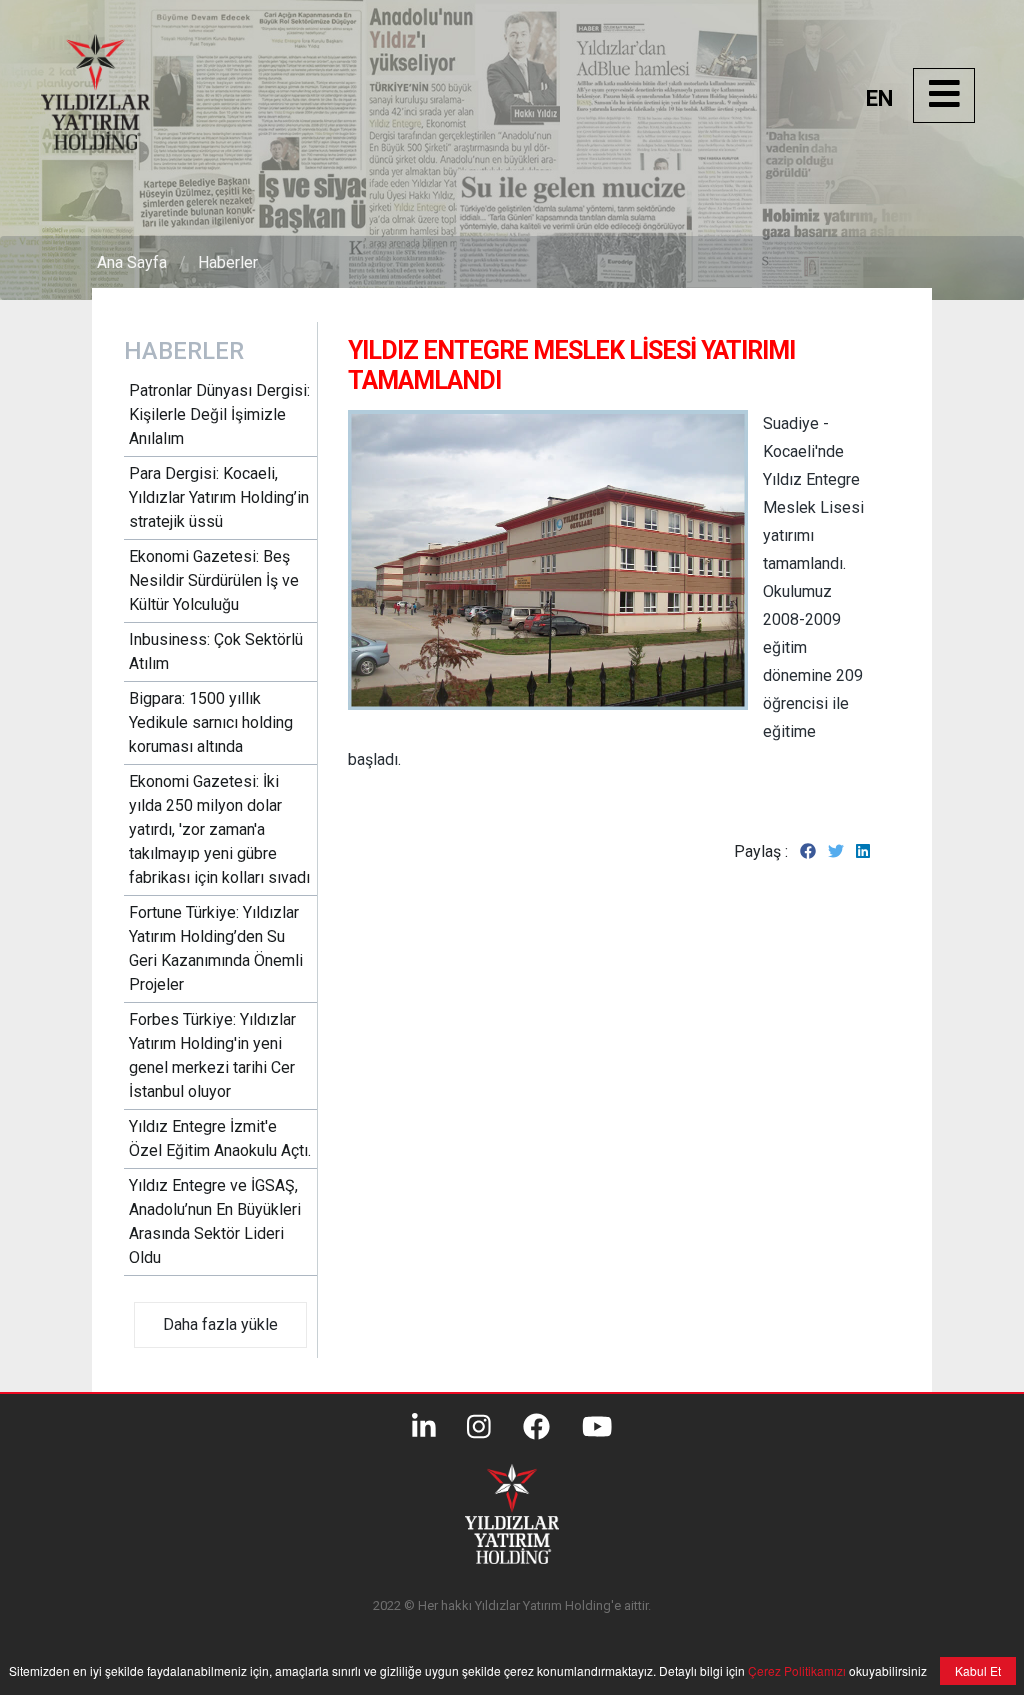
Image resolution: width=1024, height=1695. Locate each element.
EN (879, 98)
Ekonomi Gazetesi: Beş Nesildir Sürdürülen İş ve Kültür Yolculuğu (214, 580)
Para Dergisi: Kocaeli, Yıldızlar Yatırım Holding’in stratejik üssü (219, 497)
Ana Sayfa (132, 262)
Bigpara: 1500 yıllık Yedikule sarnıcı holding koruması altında (211, 722)
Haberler (228, 262)
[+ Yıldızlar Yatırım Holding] (116, 144)
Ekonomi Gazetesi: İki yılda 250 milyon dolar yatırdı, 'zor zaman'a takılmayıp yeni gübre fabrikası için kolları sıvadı (219, 829)
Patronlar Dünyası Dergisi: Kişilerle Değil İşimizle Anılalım (219, 414)
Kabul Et (978, 1670)
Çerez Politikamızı (795, 1670)
